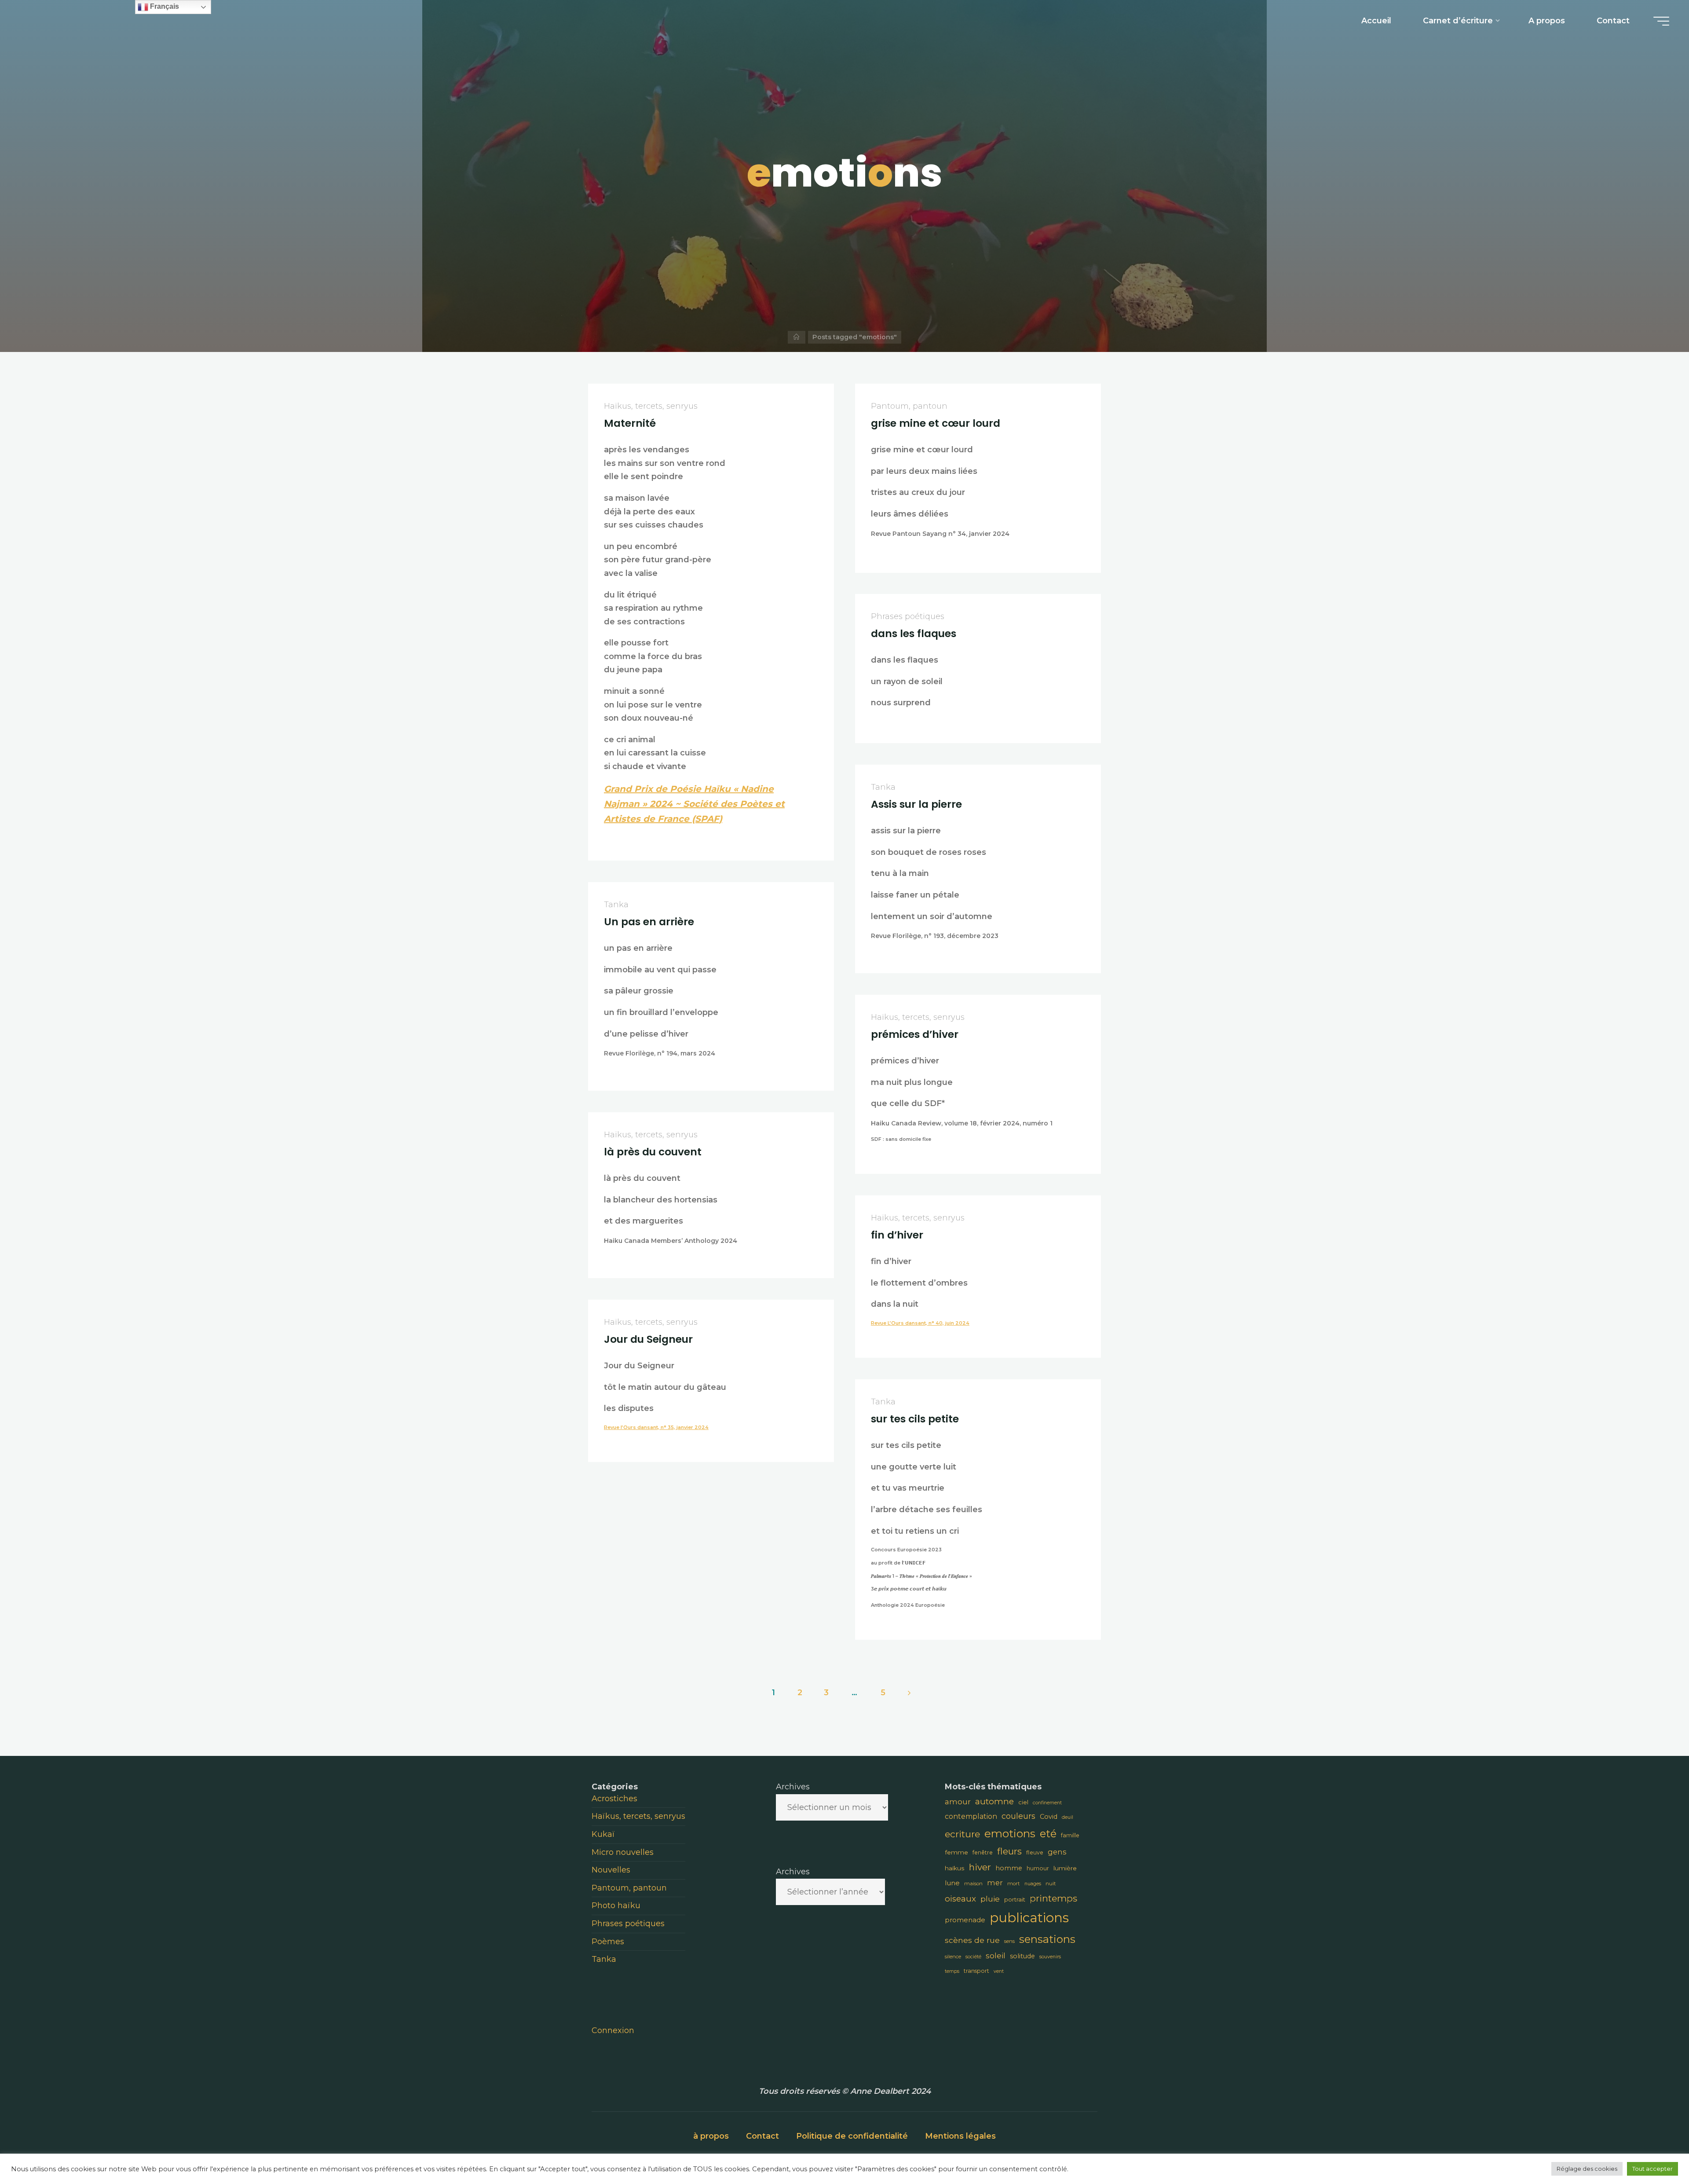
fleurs (1009, 1851)
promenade (965, 1920)
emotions (1010, 1833)
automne (994, 1801)
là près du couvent (653, 1151)
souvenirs (1050, 1957)
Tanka (883, 787)
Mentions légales (960, 2136)
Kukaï (603, 1834)
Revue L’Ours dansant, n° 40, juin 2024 (920, 1323)
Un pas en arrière (649, 921)
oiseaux (960, 1899)
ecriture (962, 1834)
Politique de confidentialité (852, 2136)
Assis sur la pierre (916, 804)
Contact (762, 2136)
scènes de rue (972, 1940)
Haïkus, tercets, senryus (651, 406)
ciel (1023, 1802)
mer (995, 1883)
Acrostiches (614, 1799)
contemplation (971, 1816)
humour (1038, 1868)
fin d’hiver (897, 1235)
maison (973, 1884)
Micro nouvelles (623, 1852)
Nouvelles (611, 1870)
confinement (1047, 1803)
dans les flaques (914, 633)
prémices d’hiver (915, 1034)
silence (953, 1957)
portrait (1015, 1899)
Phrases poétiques (908, 616)
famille (1070, 1835)
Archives (793, 1787)
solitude (1022, 1956)
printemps (1053, 1898)
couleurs (1018, 1816)
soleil (996, 1955)
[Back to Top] (1655, 2150)
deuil (1068, 1817)
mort (1014, 1884)
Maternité (630, 423)
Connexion (613, 2030)
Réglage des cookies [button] (1587, 2169)
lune (952, 1883)
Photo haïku (616, 1906)
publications (1029, 1918)
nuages (1033, 1884)
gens (1057, 1852)
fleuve (1035, 1852)
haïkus (955, 1868)
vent (999, 1971)
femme (956, 1852)
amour (958, 1802)
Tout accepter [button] (1652, 2169)
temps (952, 1971)
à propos (711, 2136)
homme (1009, 1868)
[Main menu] (1661, 21)
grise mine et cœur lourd (936, 423)
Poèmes (608, 1942)
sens (1009, 1941)
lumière (1065, 1868)
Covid (1049, 1817)
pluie (990, 1899)
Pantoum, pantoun (909, 406)
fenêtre (983, 1852)
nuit (1051, 1884)
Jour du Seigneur (648, 1339)
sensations (1047, 1939)
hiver (980, 1867)
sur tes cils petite (915, 1418)
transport (976, 1971)
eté (1048, 1834)
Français (164, 6)
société (973, 1957)
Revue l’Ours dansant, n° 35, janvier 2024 (656, 1427)
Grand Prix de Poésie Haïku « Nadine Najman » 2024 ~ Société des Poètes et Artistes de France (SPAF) (694, 804)
